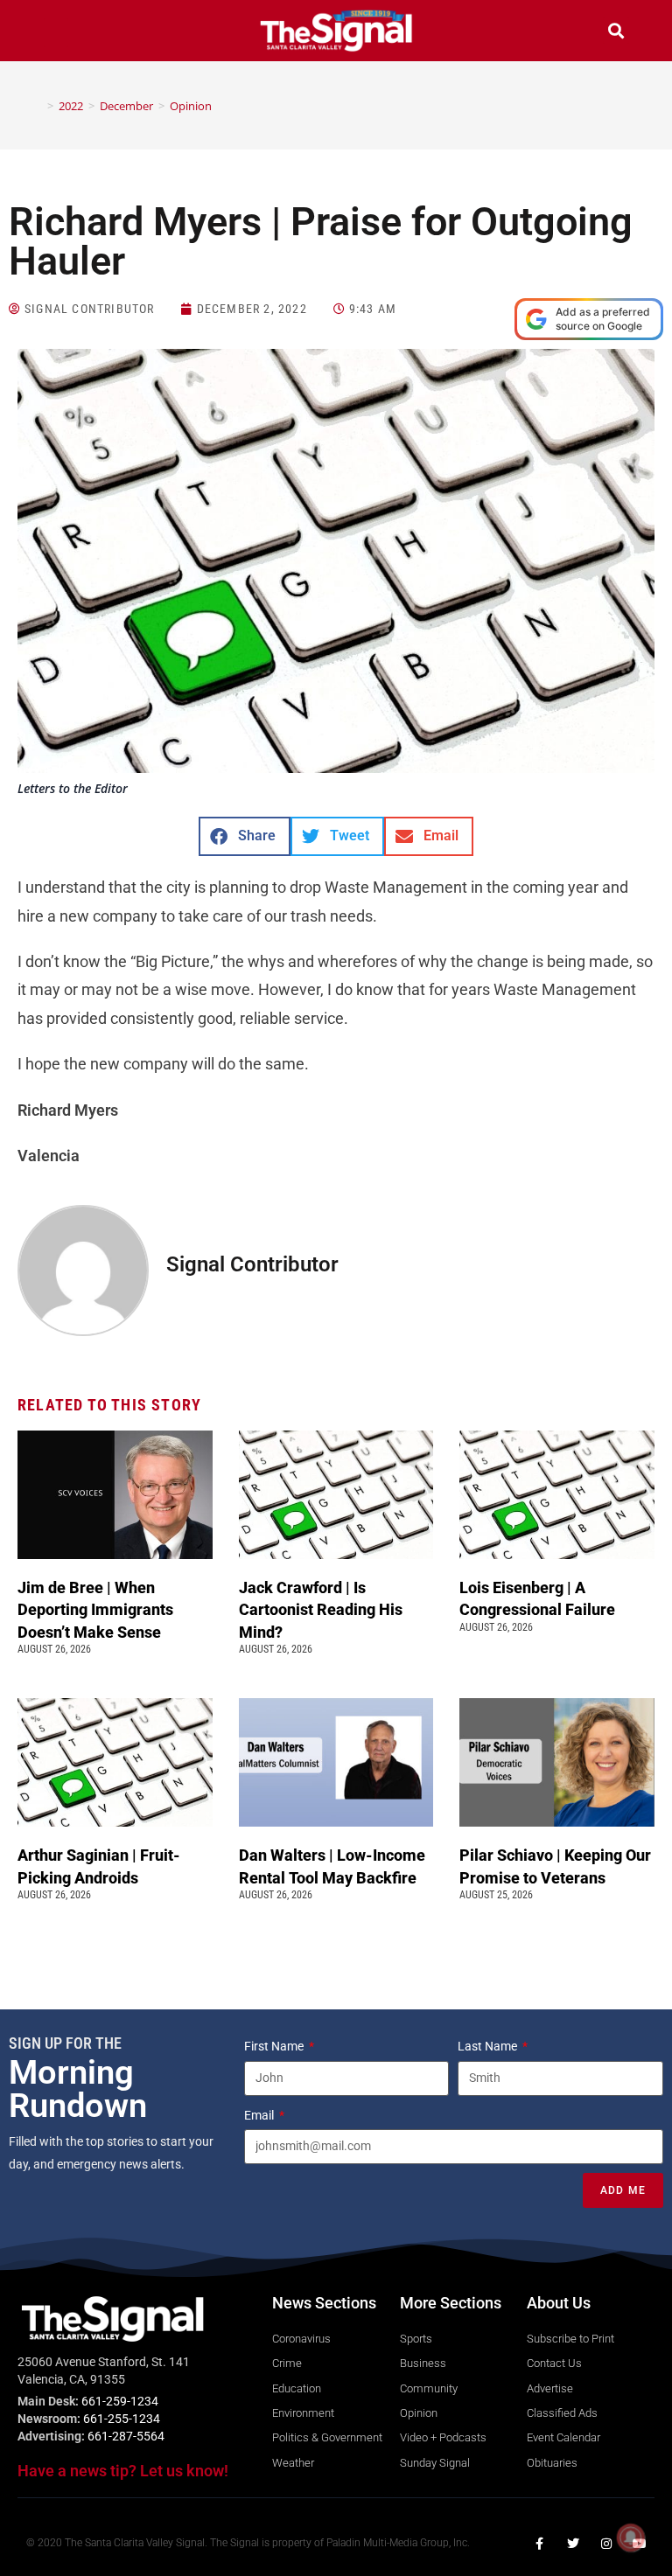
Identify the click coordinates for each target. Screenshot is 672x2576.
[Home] (38, 106)
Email (260, 2115)
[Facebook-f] (540, 2544)
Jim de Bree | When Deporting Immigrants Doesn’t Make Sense (95, 1609)
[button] (56, 33)
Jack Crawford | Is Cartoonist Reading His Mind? (321, 1609)
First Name (275, 2046)
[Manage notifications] (631, 2538)
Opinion (191, 106)
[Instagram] (606, 2544)
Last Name (489, 2046)
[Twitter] (573, 2544)
